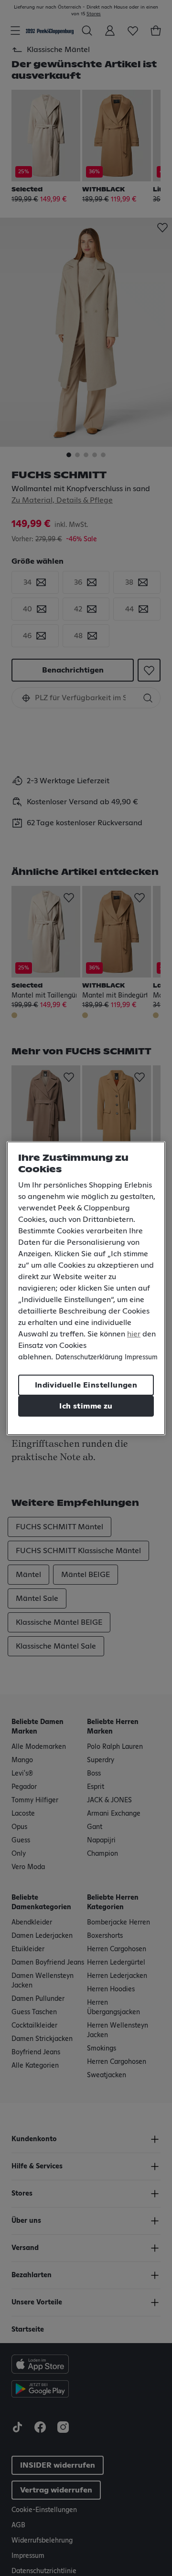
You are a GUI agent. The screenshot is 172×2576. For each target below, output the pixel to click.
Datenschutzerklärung (89, 1357)
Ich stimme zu (86, 1406)
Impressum (141, 1357)
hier (134, 1334)
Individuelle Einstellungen (86, 1385)
